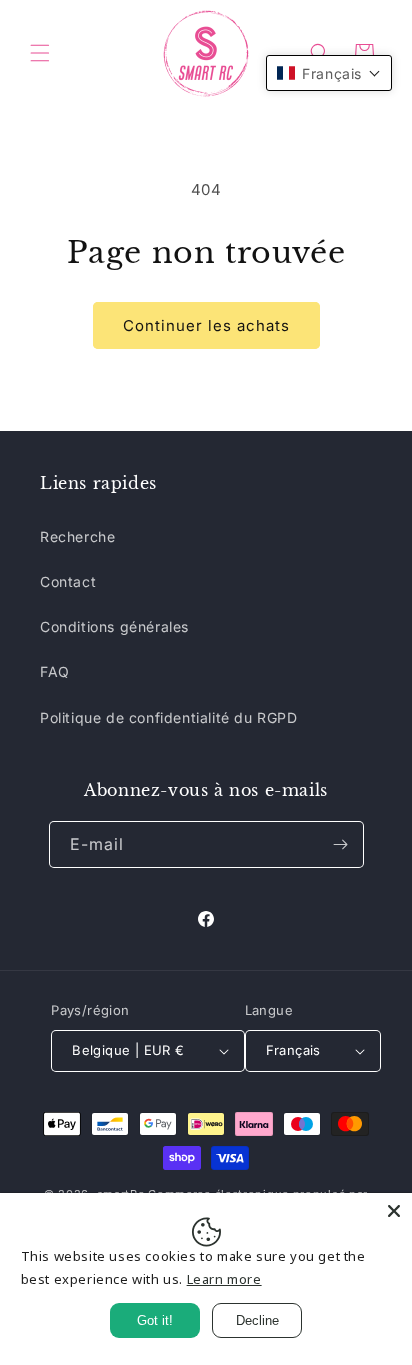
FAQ (55, 671)
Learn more (224, 1279)
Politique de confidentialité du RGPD (169, 717)
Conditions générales (114, 626)
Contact (68, 581)
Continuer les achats (206, 325)
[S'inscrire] (341, 844)
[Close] (394, 1211)
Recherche (77, 536)
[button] (40, 53)
